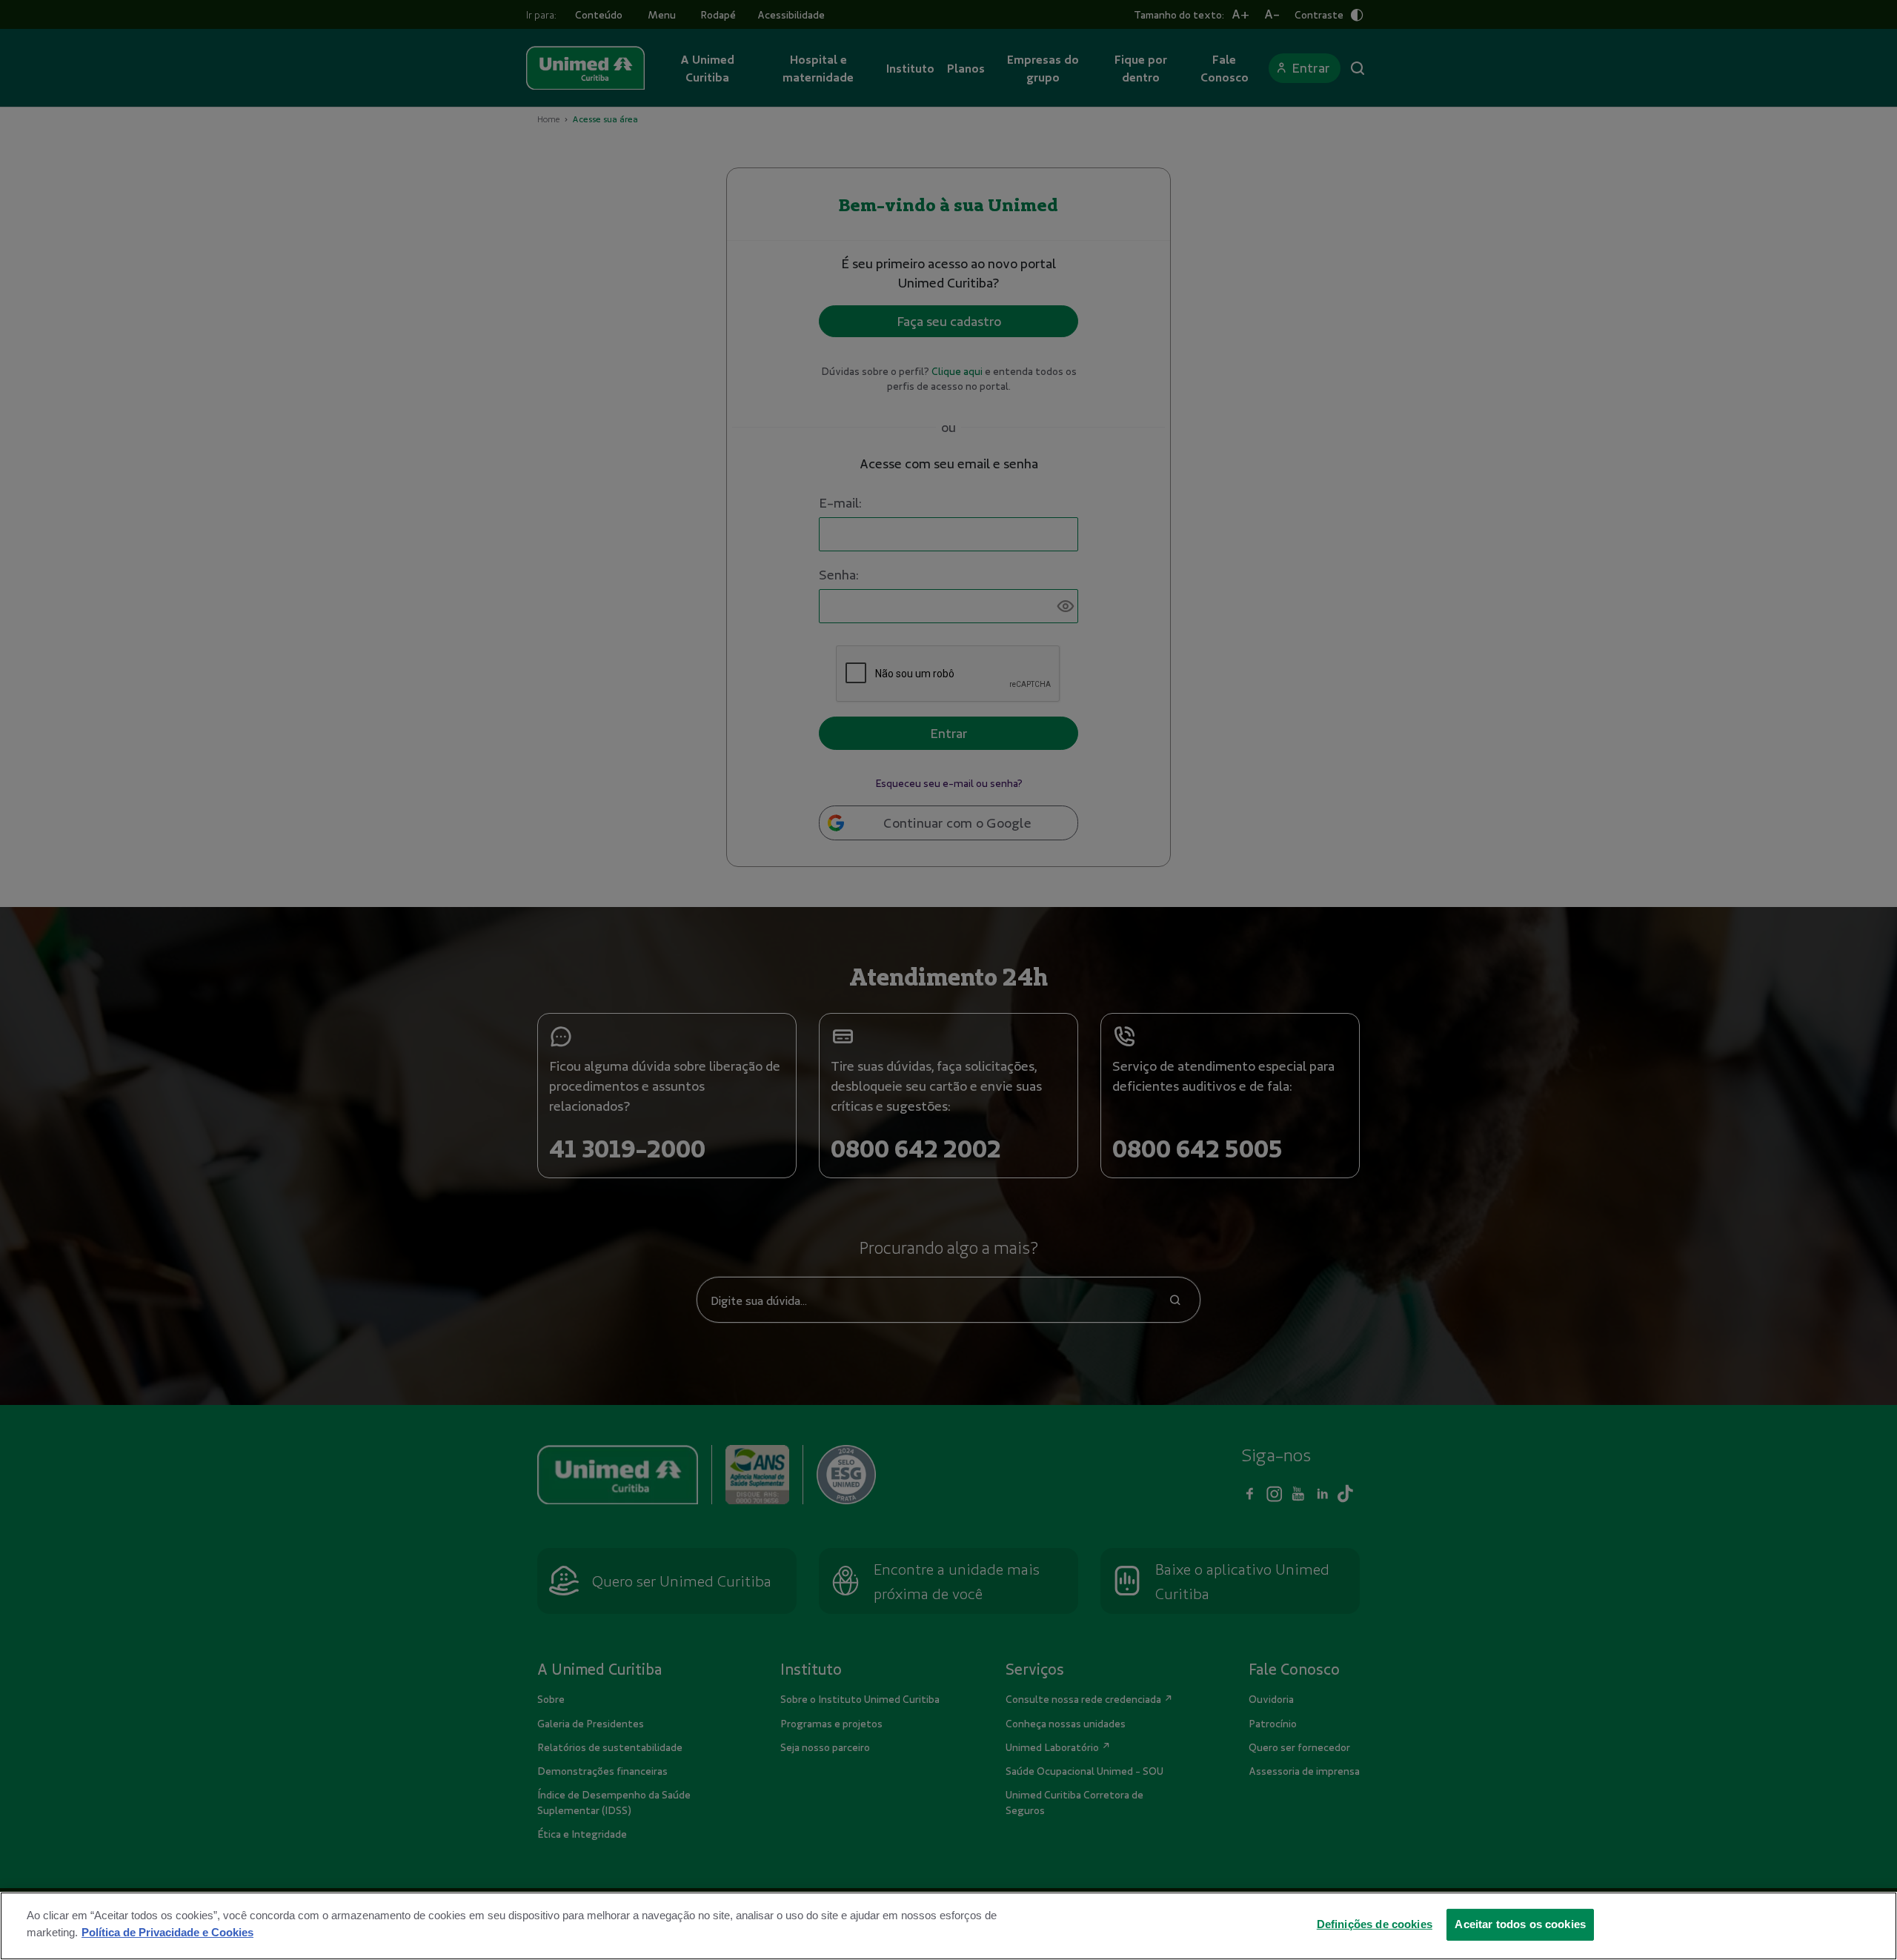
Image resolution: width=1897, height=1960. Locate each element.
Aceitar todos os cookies (1520, 1924)
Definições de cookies (1375, 1924)
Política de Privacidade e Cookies (167, 1932)
